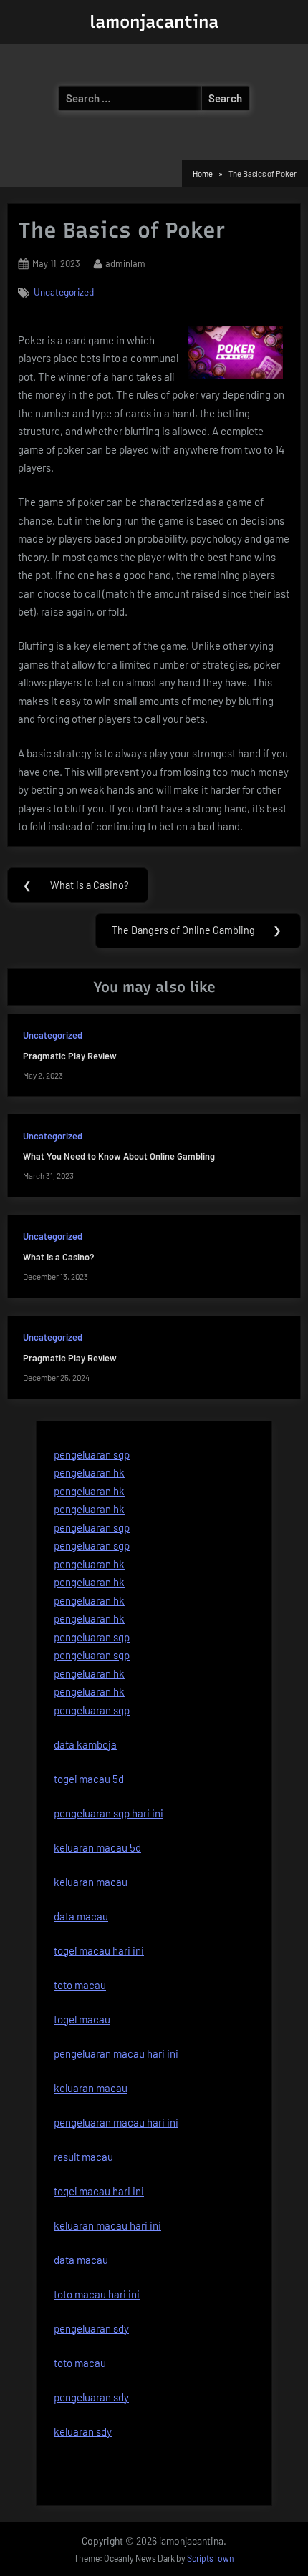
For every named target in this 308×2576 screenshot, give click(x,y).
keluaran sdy (83, 2431)
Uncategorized (64, 292)
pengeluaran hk (89, 1472)
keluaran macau (91, 2088)
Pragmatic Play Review (70, 1056)
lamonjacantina (154, 22)
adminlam (125, 263)
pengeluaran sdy (91, 2397)
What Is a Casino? (58, 1257)
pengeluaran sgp (92, 1454)
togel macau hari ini (99, 2191)
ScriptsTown (211, 2558)
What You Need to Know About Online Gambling (119, 1156)
